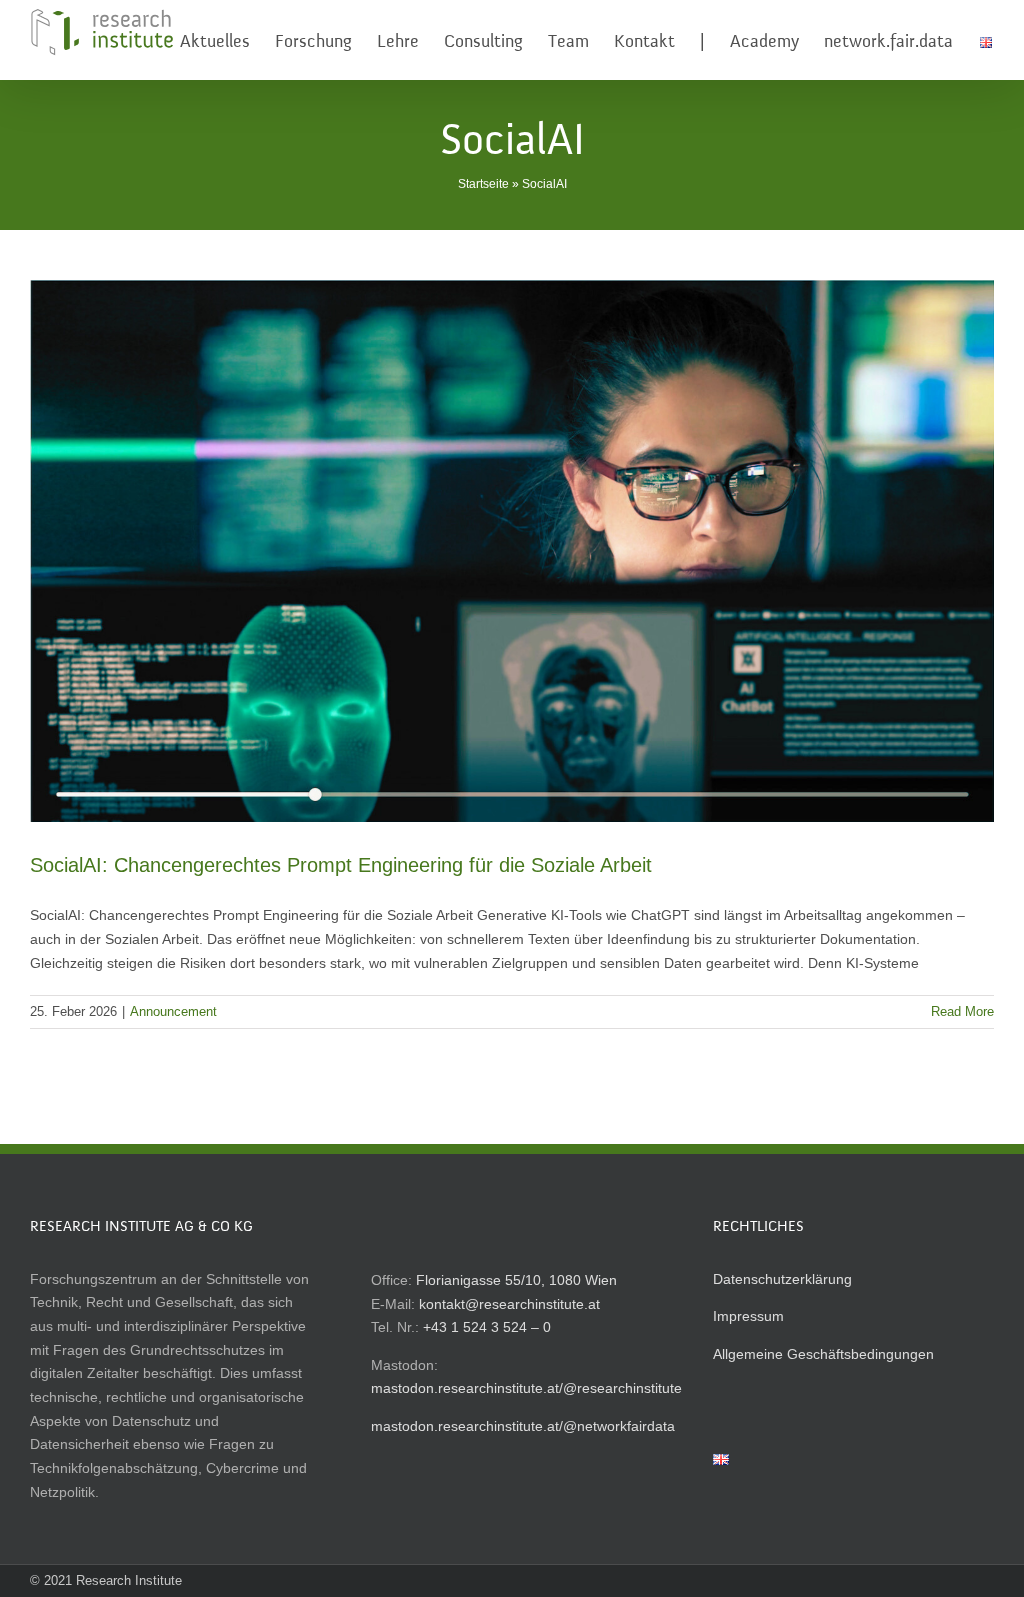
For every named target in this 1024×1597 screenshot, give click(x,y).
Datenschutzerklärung (782, 1279)
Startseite (483, 184)
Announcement (173, 1011)
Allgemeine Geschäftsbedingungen (823, 1354)
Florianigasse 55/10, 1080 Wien (516, 1280)
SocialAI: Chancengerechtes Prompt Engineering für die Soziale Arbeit (341, 865)
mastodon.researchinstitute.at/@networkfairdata (523, 1426)
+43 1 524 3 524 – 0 (487, 1327)
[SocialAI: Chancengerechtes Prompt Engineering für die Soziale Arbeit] (512, 551)
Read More (962, 1011)
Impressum (748, 1316)
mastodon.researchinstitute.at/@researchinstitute (526, 1388)
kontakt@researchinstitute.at (509, 1304)
